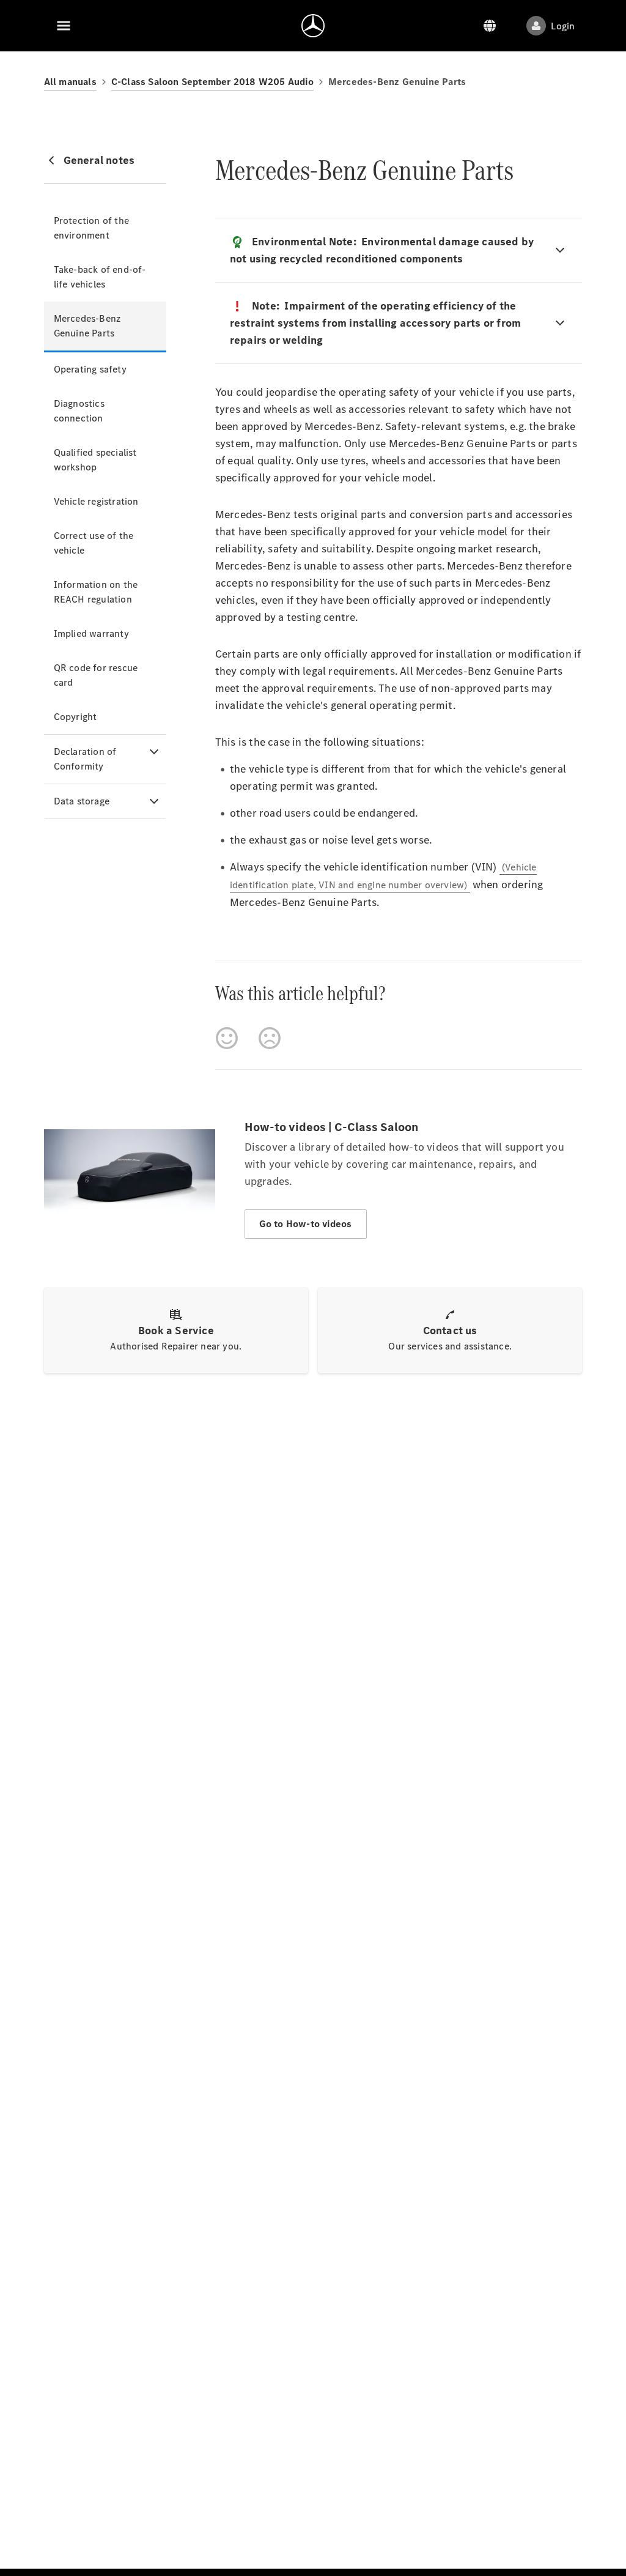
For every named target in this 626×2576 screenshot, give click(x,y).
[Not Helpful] (270, 1038)
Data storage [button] (82, 801)
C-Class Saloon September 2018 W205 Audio (212, 82)
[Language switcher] (490, 26)
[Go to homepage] (313, 26)
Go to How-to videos (306, 1224)
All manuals (70, 82)
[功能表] (64, 26)
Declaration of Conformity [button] (85, 759)
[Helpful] (227, 1038)
